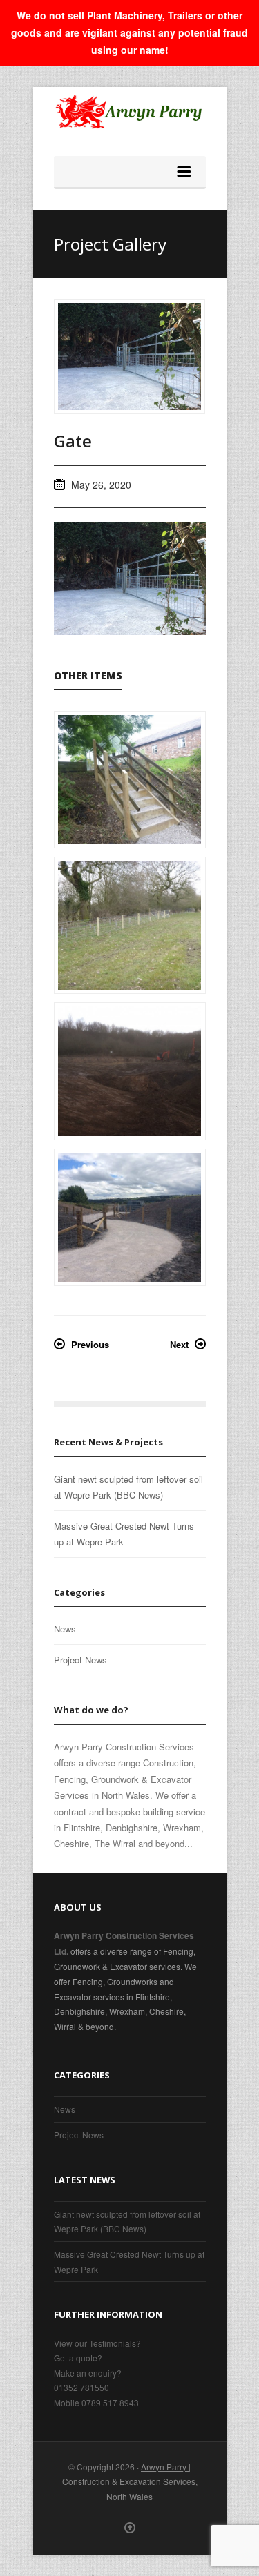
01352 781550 (81, 2387)
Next (179, 1344)
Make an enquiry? (88, 2373)
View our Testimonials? (97, 2343)
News (65, 1629)
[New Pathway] (130, 1217)
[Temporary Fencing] (130, 925)
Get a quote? (78, 2358)
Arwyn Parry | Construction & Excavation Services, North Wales (130, 2481)
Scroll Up (130, 2528)
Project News (80, 1660)
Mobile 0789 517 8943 (96, 2402)
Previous (90, 1344)
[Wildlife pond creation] (130, 1071)
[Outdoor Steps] (130, 780)
